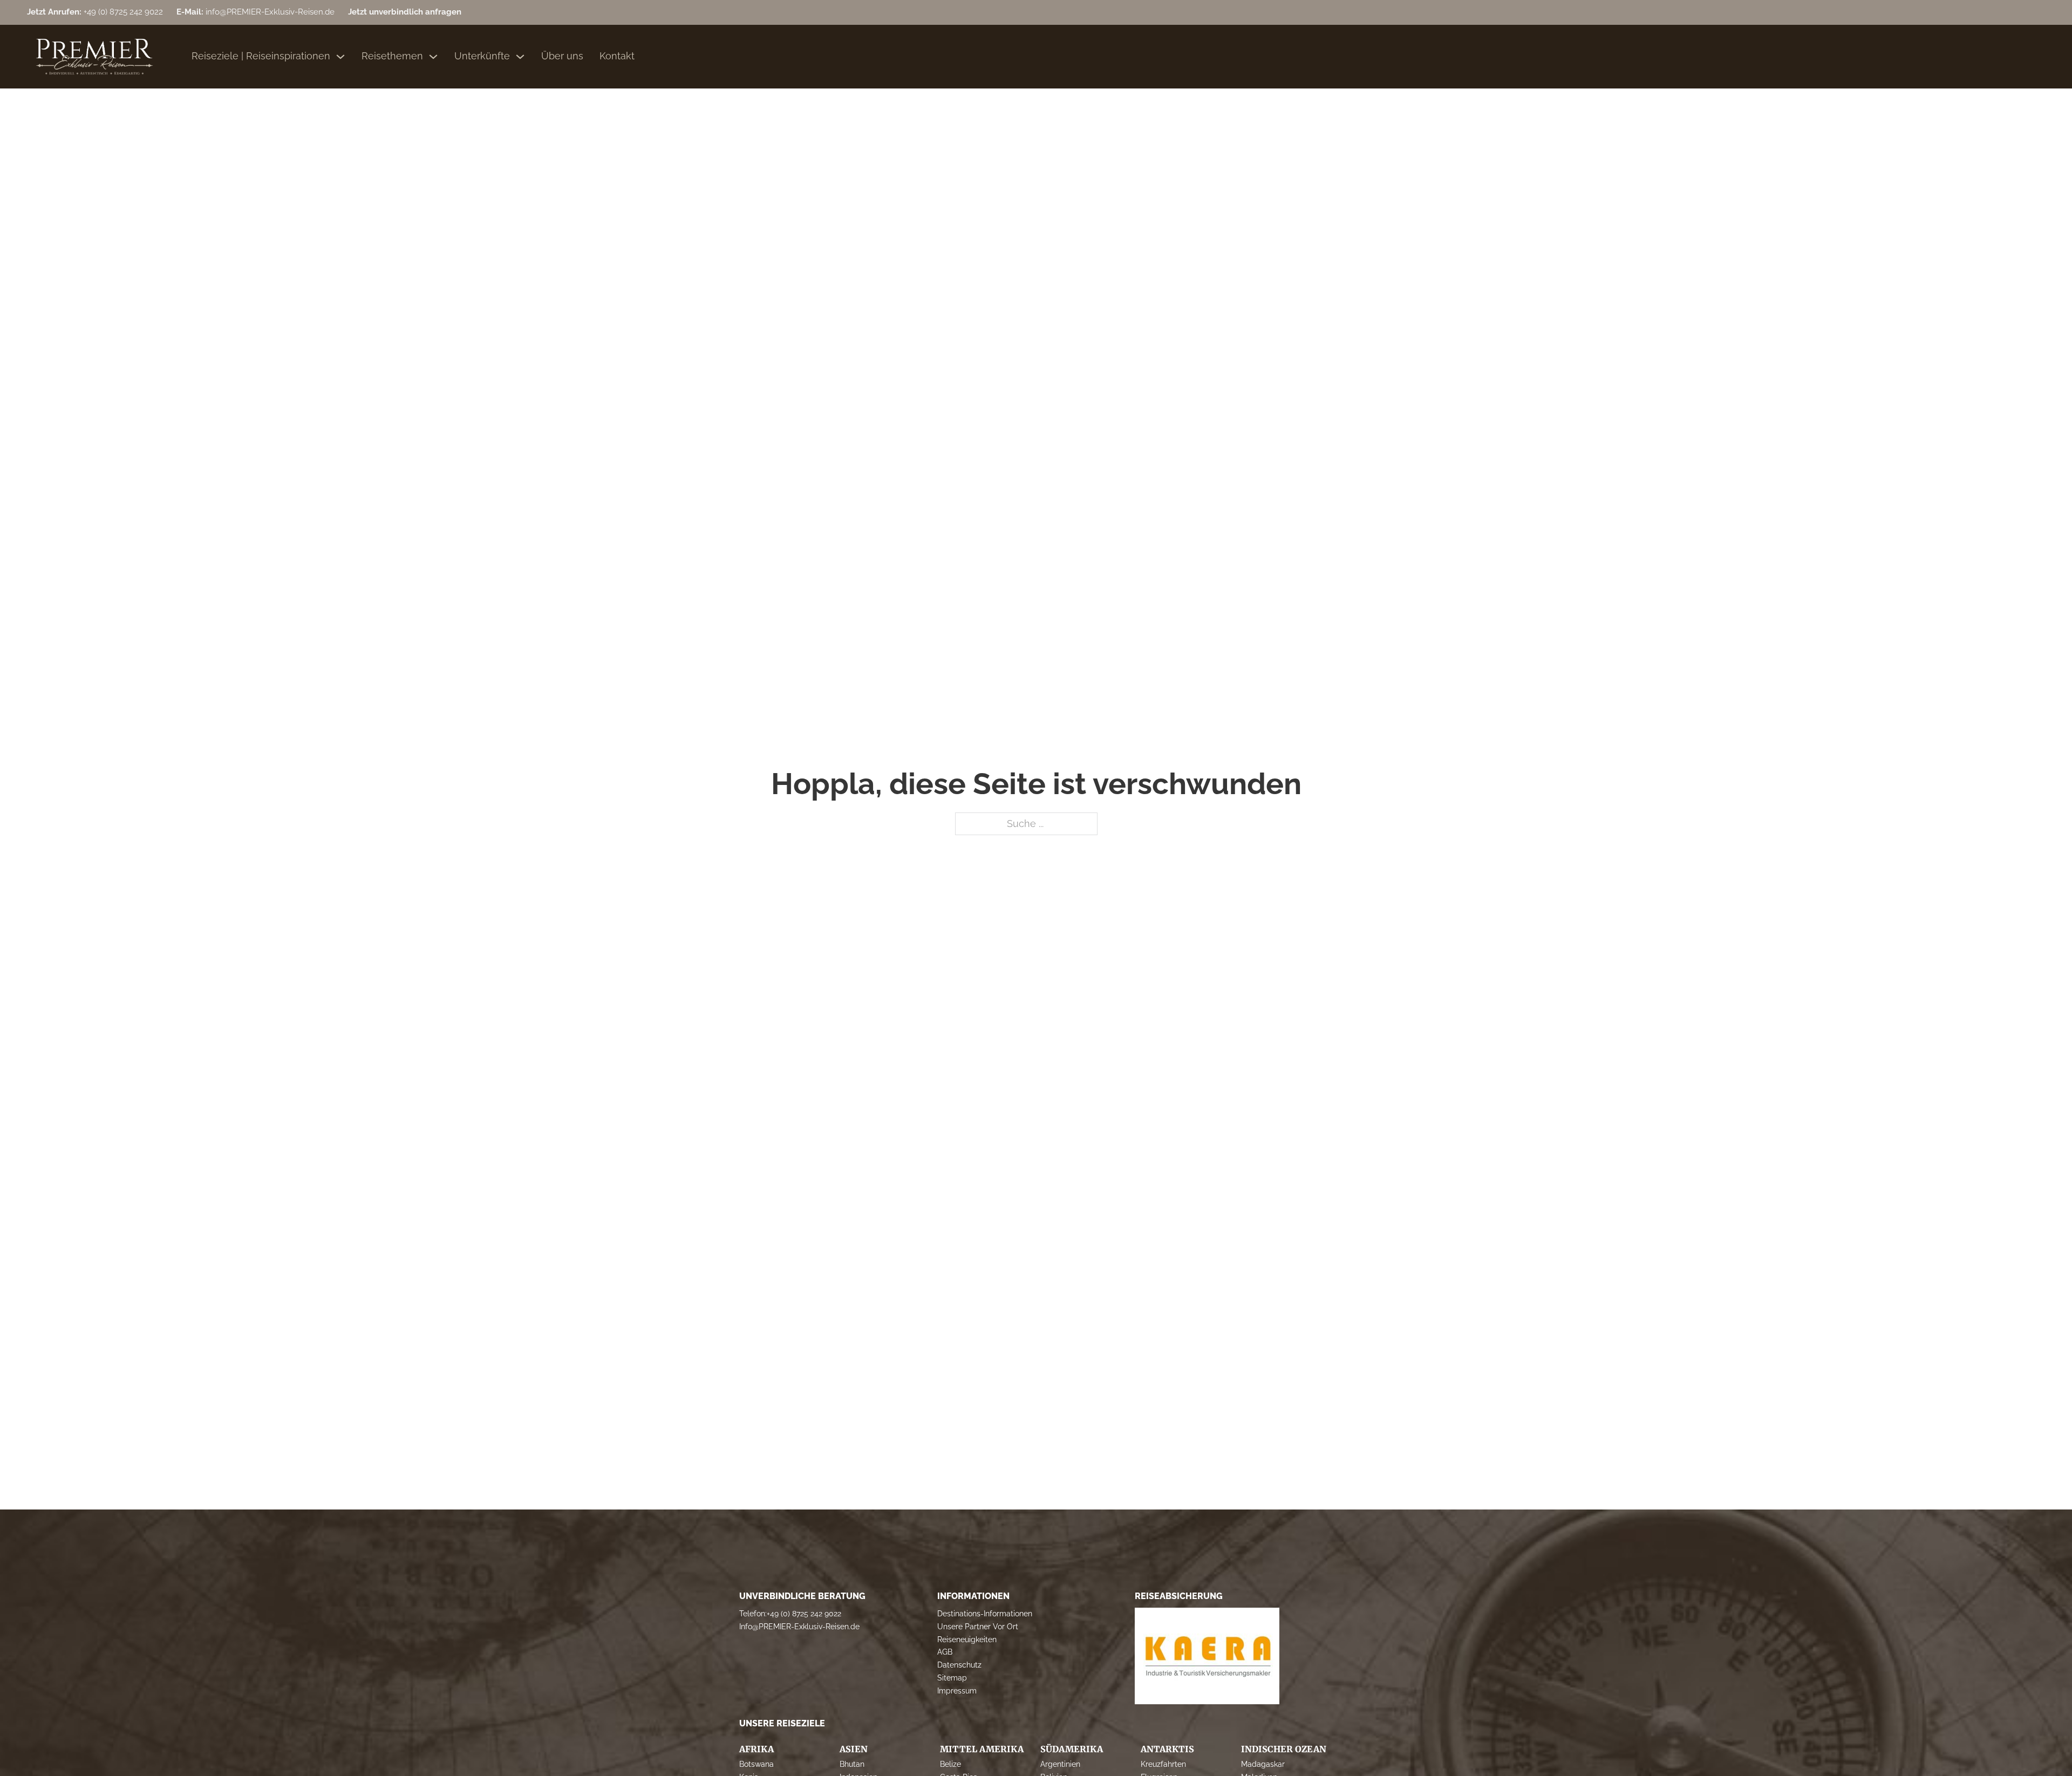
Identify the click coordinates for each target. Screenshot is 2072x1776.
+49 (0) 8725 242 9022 (804, 1614)
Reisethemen (392, 56)
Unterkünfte (482, 56)
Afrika (756, 1749)
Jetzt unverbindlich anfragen (405, 12)
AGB (945, 1652)
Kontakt (617, 56)
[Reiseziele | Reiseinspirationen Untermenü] (340, 57)
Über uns (562, 56)
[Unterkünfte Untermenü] (520, 57)
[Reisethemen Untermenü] (433, 57)
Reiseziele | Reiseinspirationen (261, 56)
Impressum (957, 1691)
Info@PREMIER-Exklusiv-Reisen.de (799, 1627)
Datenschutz (959, 1665)
